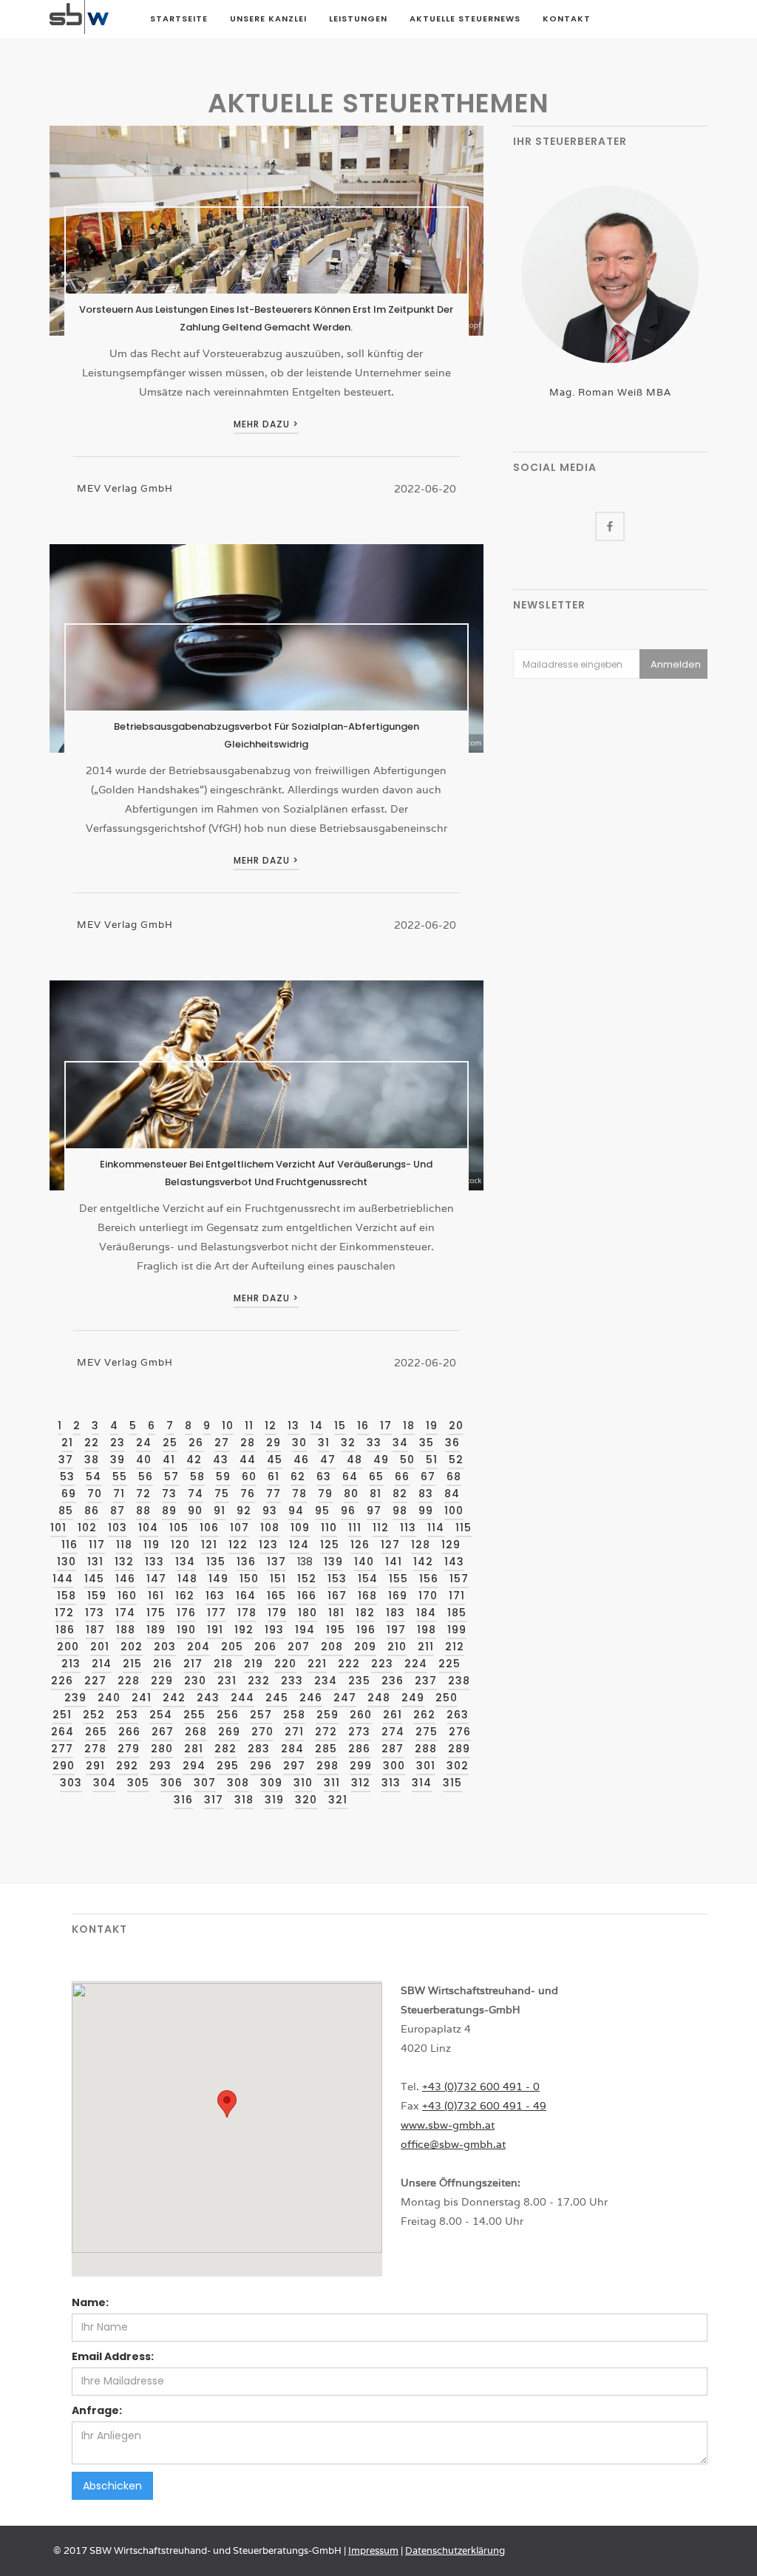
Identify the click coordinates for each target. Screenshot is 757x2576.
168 (367, 1596)
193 (274, 1630)
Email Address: (113, 2356)
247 (345, 1698)
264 (62, 1732)
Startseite (179, 18)
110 (329, 1528)
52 (456, 1460)
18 (409, 1426)
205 (232, 1647)
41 (169, 1460)
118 (124, 1545)
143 (454, 1562)
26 (196, 1443)
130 (67, 1562)
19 (432, 1426)
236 (393, 1681)
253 (127, 1715)
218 (223, 1664)
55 (120, 1477)
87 (118, 1511)
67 (428, 1477)
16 (363, 1426)
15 (340, 1426)
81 (376, 1494)
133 (155, 1562)
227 (95, 1681)
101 (58, 1528)
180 (308, 1613)
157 (459, 1579)
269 (229, 1732)
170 (428, 1596)
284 (292, 1749)
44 (248, 1460)
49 (381, 1460)
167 (337, 1596)
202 (132, 1647)
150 (249, 1579)
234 (326, 1681)
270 (262, 1732)
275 (427, 1732)
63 (324, 1477)
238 (459, 1681)
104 (148, 1528)
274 (393, 1732)
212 (455, 1647)
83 (426, 1494)
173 (95, 1613)
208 (332, 1647)
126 (360, 1545)
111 (355, 1528)
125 (330, 1545)
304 (105, 1783)
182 (365, 1613)
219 (254, 1664)
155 (398, 1579)
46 (301, 1460)
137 (276, 1562)
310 (303, 1783)
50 (407, 1460)
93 (270, 1511)
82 (400, 1494)
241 (142, 1698)
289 (459, 1749)
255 (194, 1715)
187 (95, 1630)
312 (361, 1783)
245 (277, 1698)
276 (460, 1732)
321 (338, 1800)
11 (249, 1426)
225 (449, 1664)
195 (336, 1630)
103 (118, 1528)
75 (222, 1494)
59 (223, 1477)
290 (64, 1766)
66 (402, 1477)
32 (348, 1443)
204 (198, 1647)
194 (305, 1630)
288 (426, 1749)
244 (242, 1698)
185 (457, 1613)
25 (170, 1443)
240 (109, 1698)
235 (359, 1681)
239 (75, 1698)
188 (126, 1630)
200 (68, 1647)
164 (246, 1596)
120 (180, 1545)
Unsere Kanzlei (268, 18)
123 (268, 1545)
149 (218, 1579)
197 (396, 1630)
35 (427, 1443)
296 (261, 1766)
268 (196, 1732)
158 (67, 1596)
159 (97, 1596)
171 (457, 1596)
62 (298, 1477)
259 (327, 1715)
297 (294, 1766)
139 (333, 1562)
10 (228, 1426)
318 (244, 1800)
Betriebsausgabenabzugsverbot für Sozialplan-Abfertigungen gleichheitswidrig (267, 735)
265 (96, 1732)
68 (454, 1477)
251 (62, 1715)
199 (457, 1630)
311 (332, 1783)
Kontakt (567, 18)
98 (400, 1511)
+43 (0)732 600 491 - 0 (481, 2087)
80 (351, 1494)
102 (87, 1528)
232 (259, 1681)
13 (293, 1426)
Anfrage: (97, 2410)
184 (426, 1613)
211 (426, 1647)
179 (277, 1613)
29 (274, 1443)
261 (393, 1715)
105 (179, 1528)
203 (165, 1647)
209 (365, 1647)
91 (220, 1511)
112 (381, 1528)
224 (416, 1664)
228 (129, 1681)
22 (92, 1443)
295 (228, 1766)
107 (240, 1528)
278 (95, 1749)
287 (393, 1749)
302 (458, 1766)
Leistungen (358, 18)
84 (452, 1494)
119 (152, 1545)
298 (327, 1766)
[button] (227, 2104)
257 (261, 1715)
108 (270, 1528)
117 (97, 1545)
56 (146, 1477)
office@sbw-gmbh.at (453, 2144)
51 (432, 1460)
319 (274, 1800)
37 (66, 1460)
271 (294, 1732)
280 (162, 1749)
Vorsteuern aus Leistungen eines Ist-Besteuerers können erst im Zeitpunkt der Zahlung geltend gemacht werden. (266, 318)
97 (374, 1511)
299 (361, 1766)
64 (350, 1477)
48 (354, 1460)
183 (396, 1613)
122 (238, 1545)
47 (328, 1460)
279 (129, 1749)
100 (454, 1511)
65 (376, 1477)
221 (317, 1664)
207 (299, 1647)
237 (426, 1681)
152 (307, 1579)
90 (195, 1511)
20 (456, 1426)
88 (143, 1511)
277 (62, 1749)
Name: (90, 2302)
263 (458, 1715)
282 (225, 1749)
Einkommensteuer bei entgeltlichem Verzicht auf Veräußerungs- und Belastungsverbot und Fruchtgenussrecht (266, 1173)
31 (324, 1443)
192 (244, 1630)
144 (63, 1579)
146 (125, 1579)
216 (163, 1664)
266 (129, 1732)
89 (169, 1511)
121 (209, 1545)
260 (361, 1715)
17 (386, 1426)
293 (160, 1766)
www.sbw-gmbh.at (448, 2125)
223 (382, 1664)
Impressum (373, 2550)
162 (185, 1596)
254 (161, 1715)
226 (62, 1681)
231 (227, 1681)
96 (348, 1511)
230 (195, 1681)
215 (132, 1664)
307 (205, 1783)
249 (413, 1698)
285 (326, 1749)
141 (394, 1562)
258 (294, 1715)
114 (436, 1528)
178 (247, 1613)
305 (138, 1783)
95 (322, 1511)
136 (246, 1562)
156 (429, 1579)
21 (67, 1443)
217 (193, 1664)
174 (125, 1613)
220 (285, 1664)
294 (194, 1766)
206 (265, 1647)
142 (423, 1562)
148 (187, 1579)
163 (215, 1596)
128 (421, 1545)
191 (215, 1630)
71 (119, 1494)
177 (217, 1613)
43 (221, 1460)
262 (424, 1715)
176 (186, 1613)
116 (69, 1545)
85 (66, 1511)
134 (185, 1562)
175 (156, 1613)
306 (172, 1783)
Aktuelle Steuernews (465, 18)
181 (336, 1613)
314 (422, 1783)
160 (127, 1596)
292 (127, 1766)
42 (194, 1460)
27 (222, 1443)
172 (64, 1613)
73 (169, 1494)
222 (349, 1664)
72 (143, 1494)
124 (299, 1545)
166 (307, 1596)
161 (156, 1596)
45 (275, 1460)
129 (451, 1545)
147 (156, 1579)
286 (359, 1749)
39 (118, 1460)
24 (144, 1443)
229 (162, 1681)
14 (317, 1426)
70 (95, 1494)
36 (452, 1443)
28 (248, 1443)
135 (216, 1562)
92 (244, 1511)
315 (452, 1783)
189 (156, 1630)
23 (118, 1443)
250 (447, 1698)
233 (292, 1681)
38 (92, 1460)
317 (214, 1800)
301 (426, 1766)
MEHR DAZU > (266, 424)
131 (95, 1562)
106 (209, 1528)
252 (94, 1715)
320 (306, 1800)
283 (259, 1749)
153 (337, 1579)
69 (69, 1494)
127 (390, 1545)
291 (95, 1766)
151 (278, 1579)
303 (71, 1783)
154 (368, 1579)
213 (71, 1664)
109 (300, 1528)
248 (379, 1698)
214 (102, 1664)
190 (186, 1630)
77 (274, 1494)
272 (326, 1732)
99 (426, 1511)
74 (196, 1494)
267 (163, 1732)
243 (208, 1698)
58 (197, 1477)
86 (92, 1511)
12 (271, 1426)
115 (464, 1528)
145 (94, 1579)
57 (172, 1477)
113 (408, 1528)
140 (364, 1562)
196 (366, 1630)
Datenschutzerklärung (455, 2550)
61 (274, 1477)
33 (374, 1443)
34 (400, 1443)
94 (296, 1511)
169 (398, 1596)
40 (144, 1460)
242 (174, 1698)
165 (276, 1596)
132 (124, 1562)
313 (391, 1783)
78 (299, 1494)
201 (100, 1647)
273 (359, 1732)
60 (249, 1477)
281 (194, 1749)
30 (299, 1443)
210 (397, 1647)
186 (65, 1630)
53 (67, 1477)
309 (271, 1783)
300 (394, 1766)
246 (311, 1698)
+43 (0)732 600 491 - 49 (484, 2106)
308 (238, 1783)
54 (94, 1477)
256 (228, 1715)
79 (325, 1494)
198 (427, 1630)
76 (248, 1494)
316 (183, 1800)
